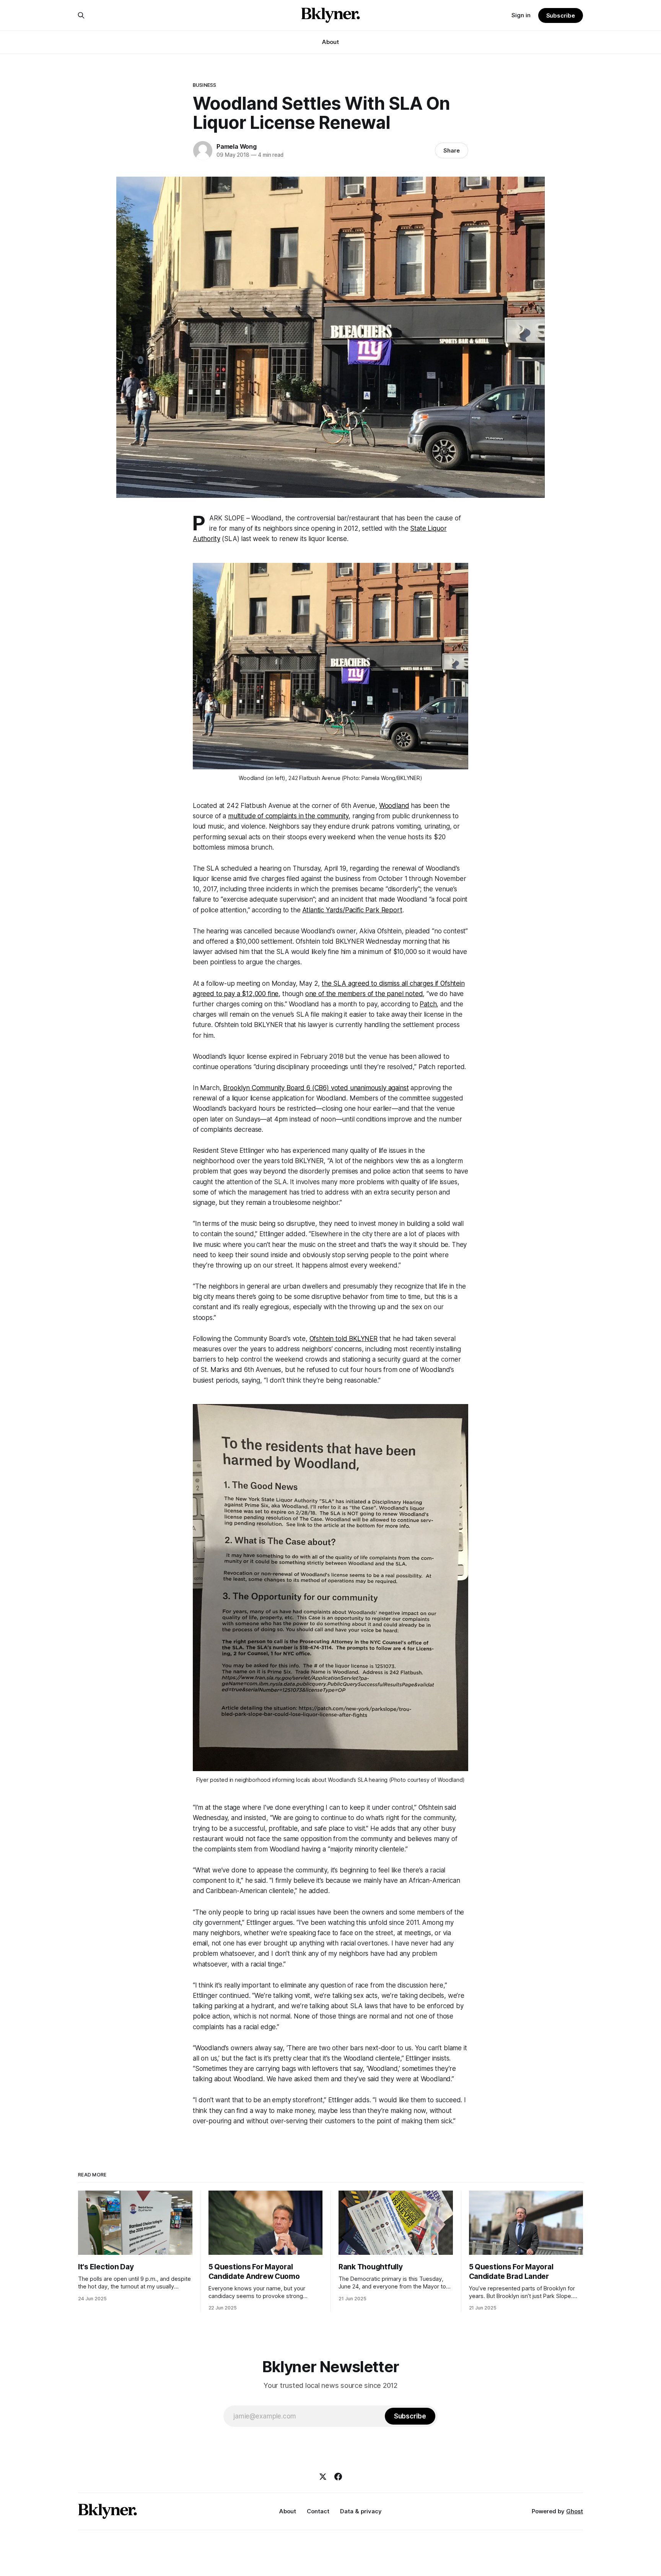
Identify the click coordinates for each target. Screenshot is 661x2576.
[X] (323, 2477)
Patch (428, 1004)
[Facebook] (338, 2477)
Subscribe (561, 15)
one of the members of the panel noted (364, 994)
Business (204, 85)
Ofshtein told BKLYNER (344, 1339)
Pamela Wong (237, 146)
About (330, 42)
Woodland (394, 806)
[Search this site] (81, 15)
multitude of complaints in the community (288, 816)
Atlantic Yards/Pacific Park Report (352, 910)
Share (452, 150)
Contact (318, 2511)
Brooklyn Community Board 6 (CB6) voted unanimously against (316, 1088)
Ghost (575, 2511)
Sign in (521, 15)
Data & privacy (361, 2511)
